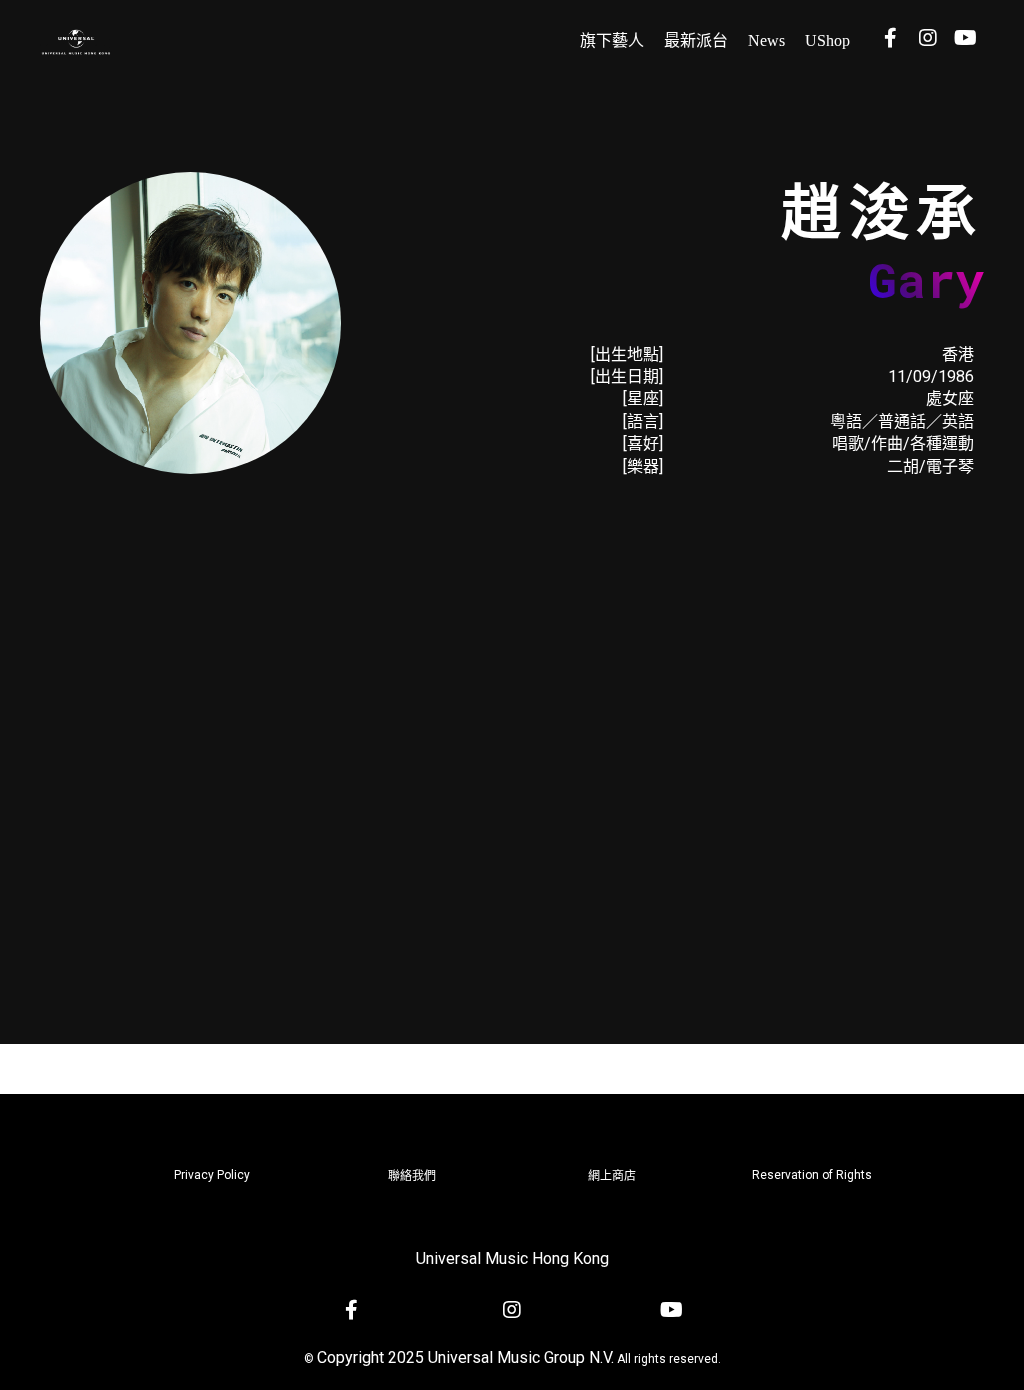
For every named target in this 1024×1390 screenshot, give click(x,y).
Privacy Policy (212, 1175)
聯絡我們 (412, 1176)
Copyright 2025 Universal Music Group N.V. (465, 1357)
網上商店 (612, 1176)
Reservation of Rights (812, 1175)
